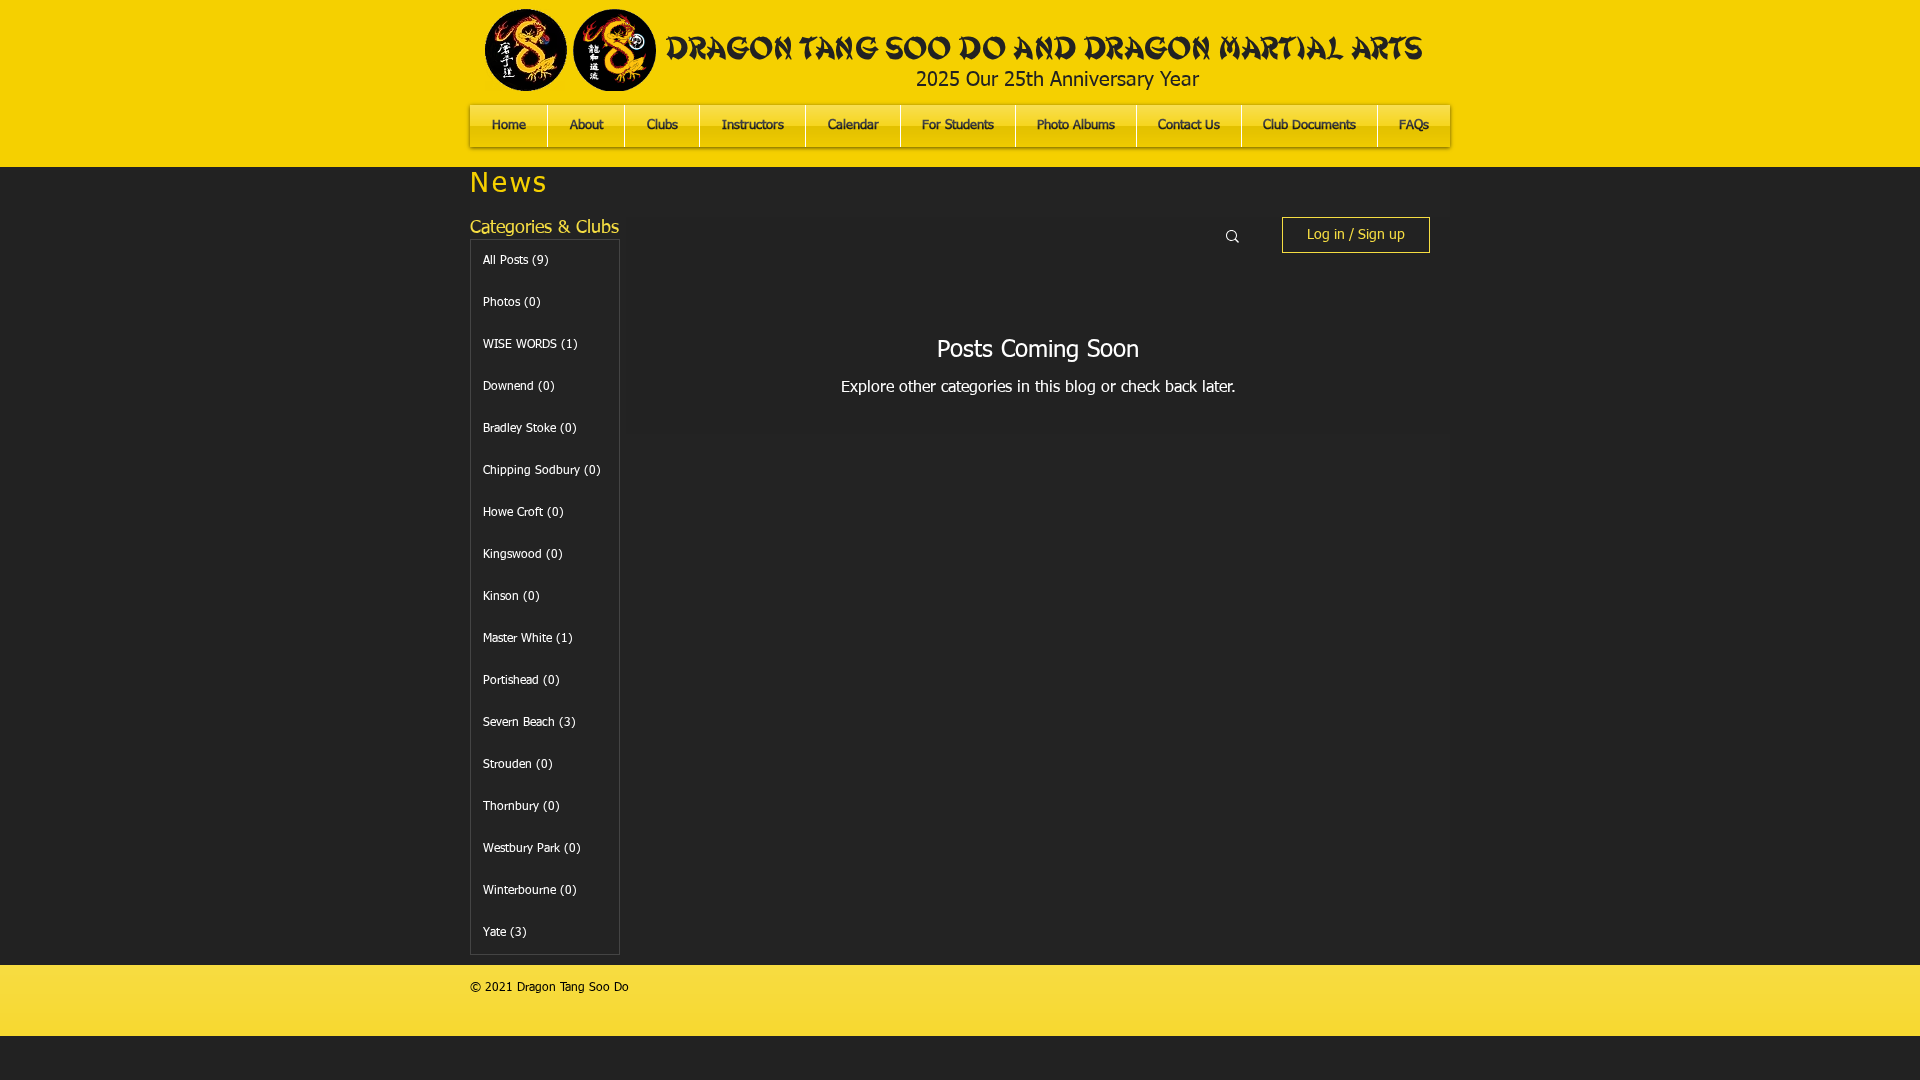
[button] (958, 126)
